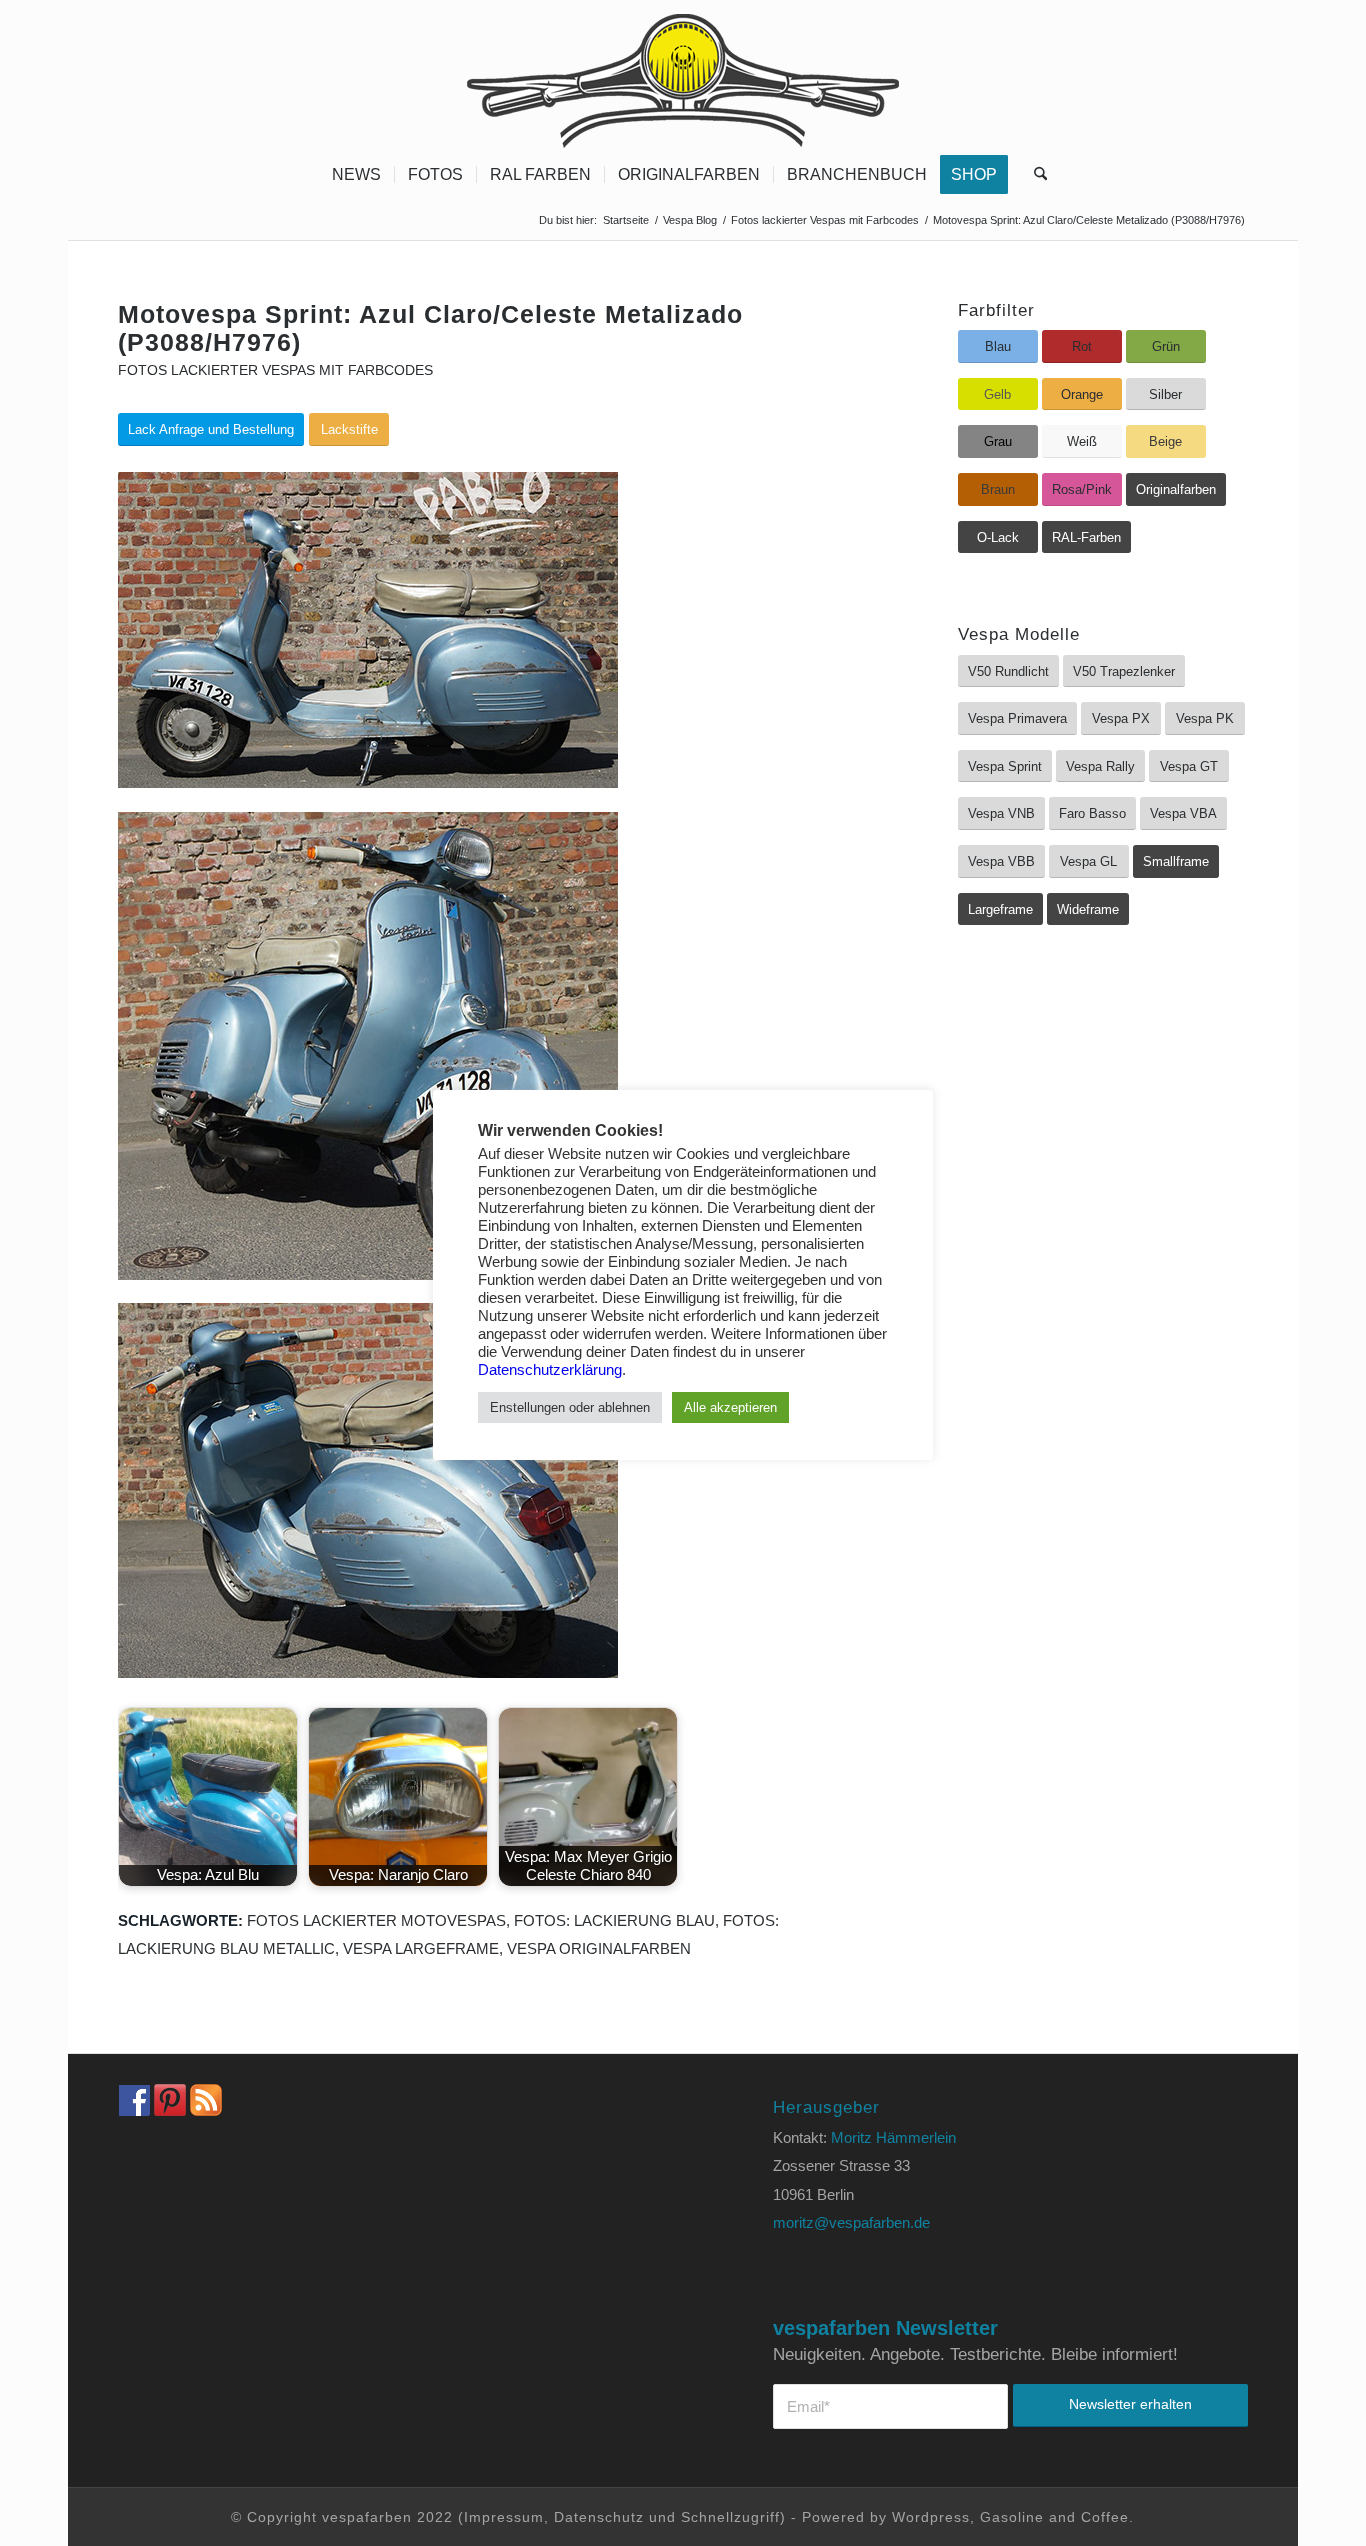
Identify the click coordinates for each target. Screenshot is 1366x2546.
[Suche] (1034, 175)
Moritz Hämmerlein (893, 2137)
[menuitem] (356, 175)
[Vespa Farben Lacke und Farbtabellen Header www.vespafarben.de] (683, 75)
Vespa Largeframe (421, 1948)
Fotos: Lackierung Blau (614, 1920)
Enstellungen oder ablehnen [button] (570, 1407)
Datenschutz (599, 2517)
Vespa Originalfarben (599, 1948)
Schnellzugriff (730, 2517)
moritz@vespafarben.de (851, 2222)
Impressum (504, 2517)
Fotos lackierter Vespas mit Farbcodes (275, 370)
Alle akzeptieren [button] (730, 1407)
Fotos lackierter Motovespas (376, 1920)
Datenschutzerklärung (550, 1370)
